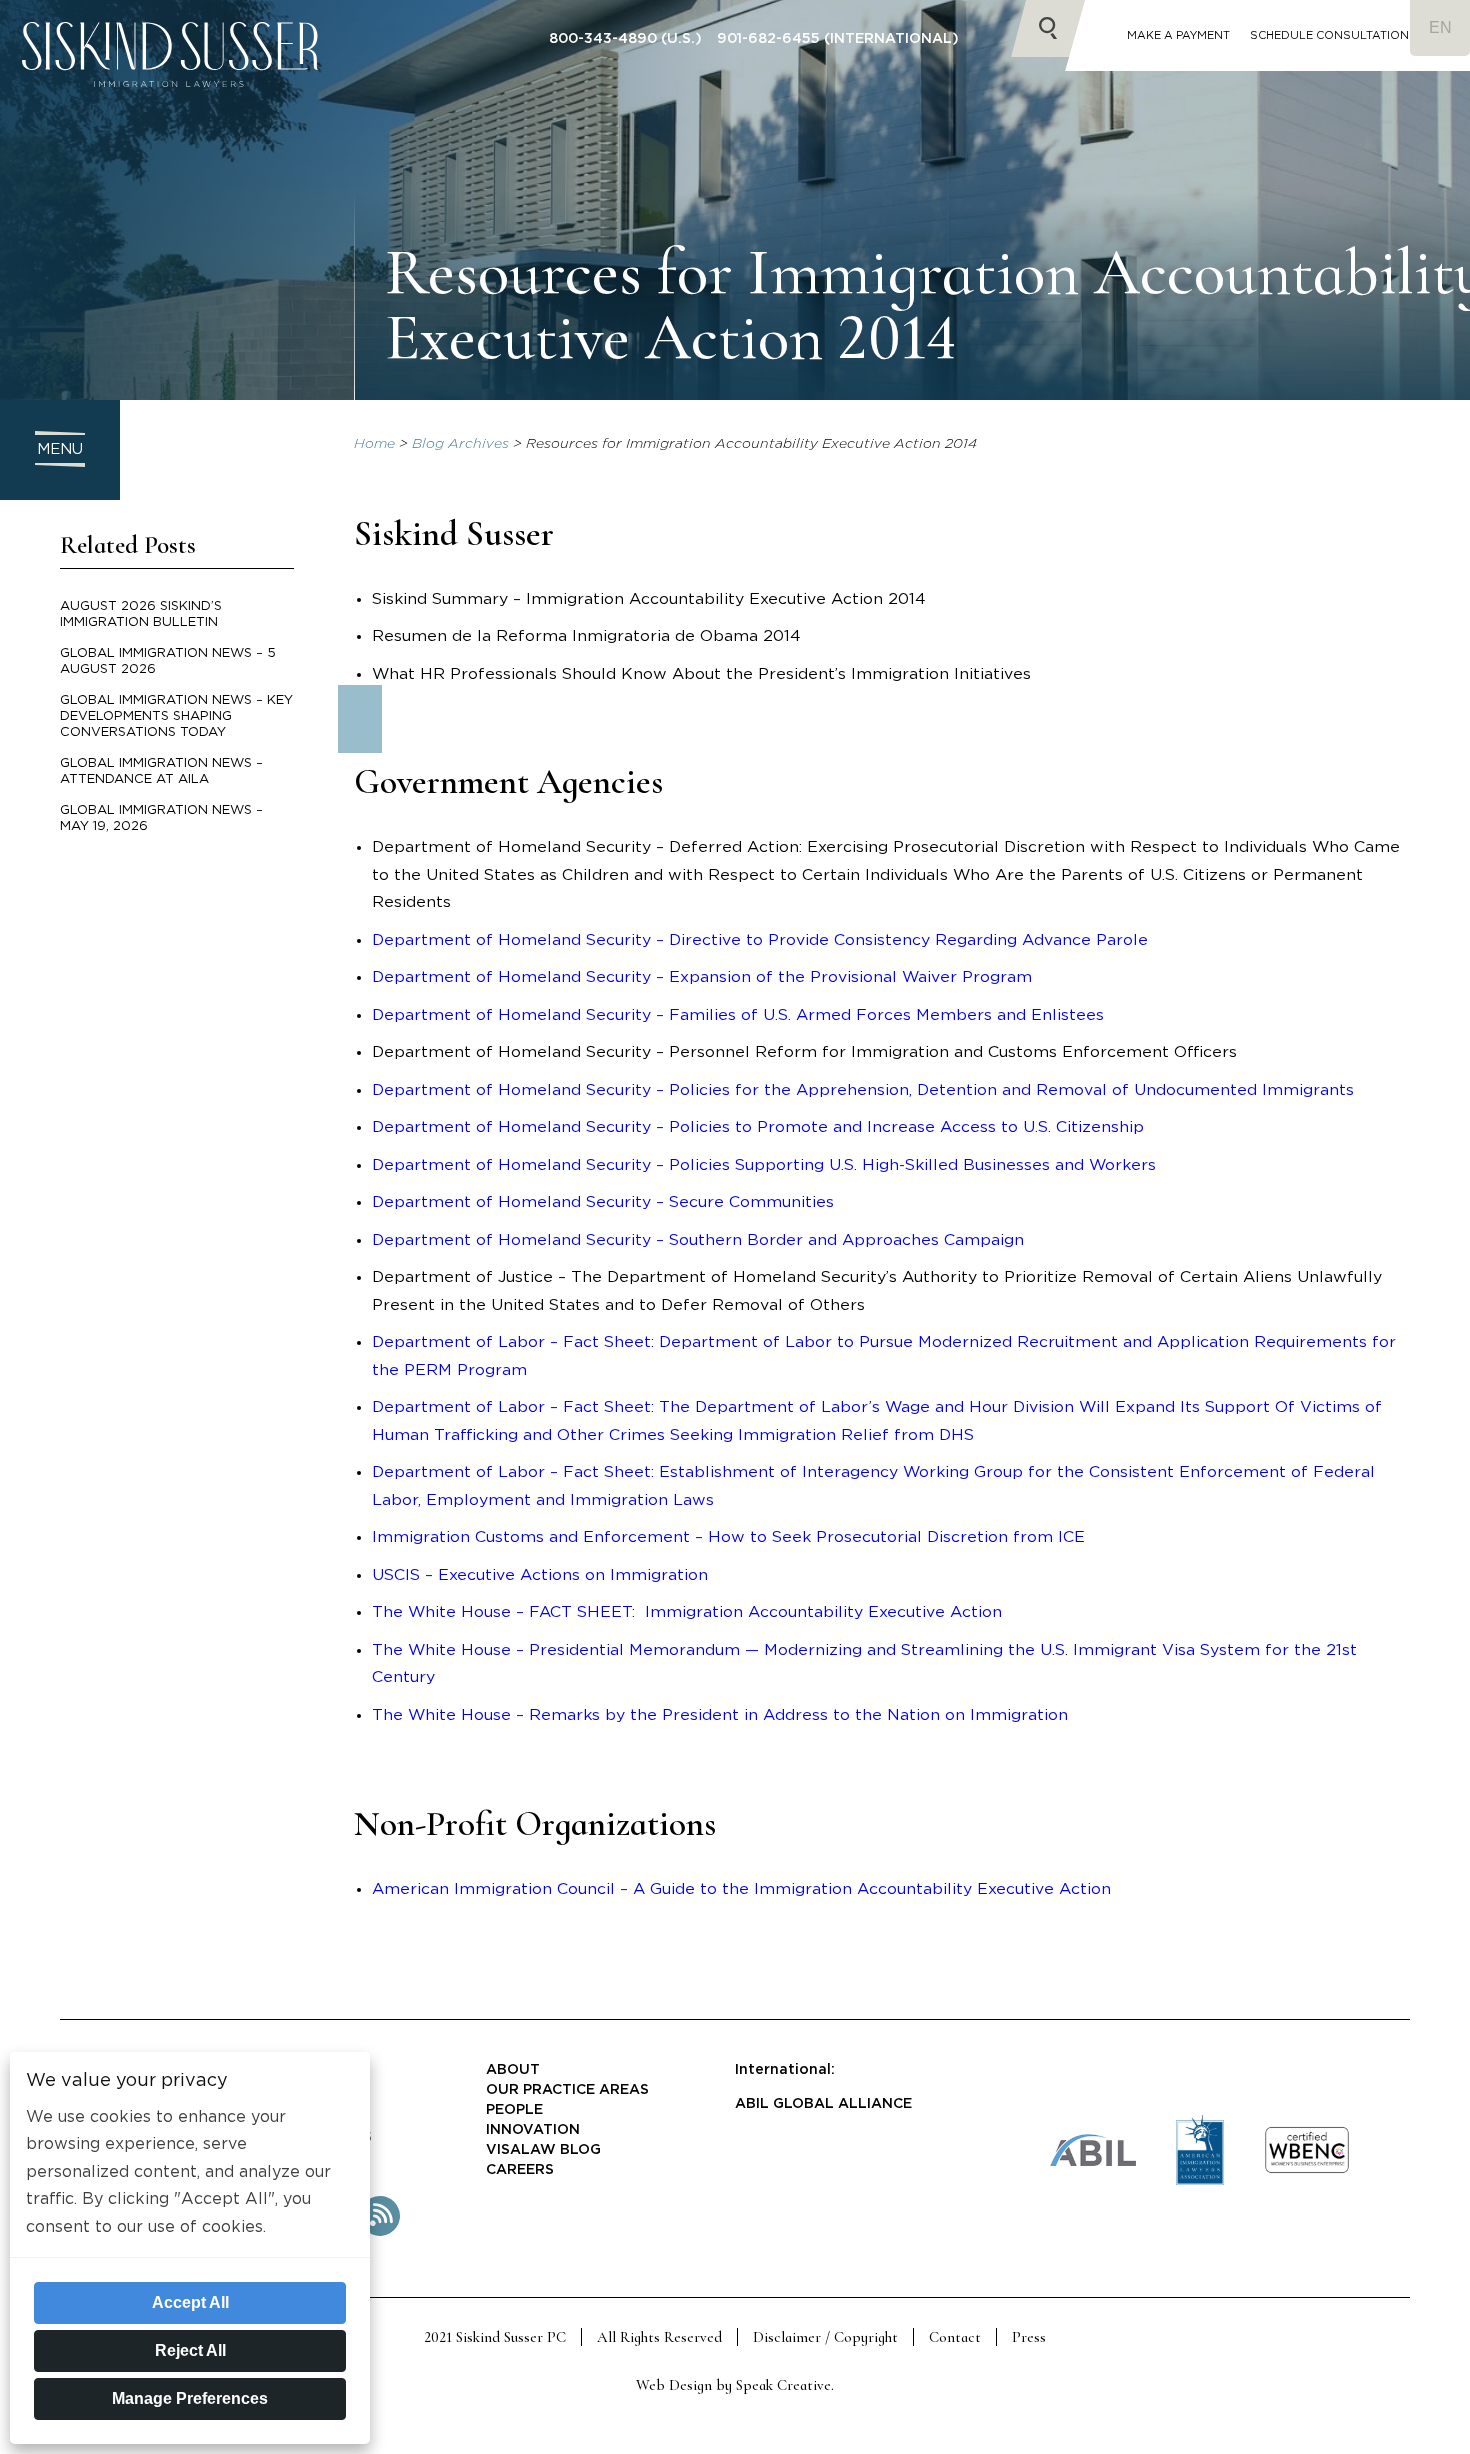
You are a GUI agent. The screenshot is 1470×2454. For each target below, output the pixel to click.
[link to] (1307, 2170)
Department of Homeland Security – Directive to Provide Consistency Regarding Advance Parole (760, 940)
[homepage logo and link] (170, 105)
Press (1029, 2337)
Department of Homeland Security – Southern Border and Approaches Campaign (698, 1240)
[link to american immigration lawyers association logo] (1200, 2181)
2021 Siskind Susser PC (495, 2337)
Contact (955, 2337)
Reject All (190, 2350)
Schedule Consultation (1329, 35)
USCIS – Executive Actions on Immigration (540, 1575)
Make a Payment (1178, 35)
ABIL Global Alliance (823, 2104)
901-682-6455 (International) (838, 39)
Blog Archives (460, 444)
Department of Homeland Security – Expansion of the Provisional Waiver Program (702, 977)
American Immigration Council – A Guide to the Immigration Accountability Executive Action (741, 1889)
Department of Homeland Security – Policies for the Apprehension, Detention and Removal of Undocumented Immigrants (863, 1090)
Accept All (190, 2302)
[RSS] (380, 2232)
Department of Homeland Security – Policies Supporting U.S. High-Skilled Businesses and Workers (764, 1165)
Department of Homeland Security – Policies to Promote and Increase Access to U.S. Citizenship (758, 1127)
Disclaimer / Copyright (825, 2337)
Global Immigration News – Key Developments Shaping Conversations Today (176, 716)
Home (374, 444)
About (513, 2070)
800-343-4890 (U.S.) (625, 39)
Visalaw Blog (543, 2150)
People (514, 2110)
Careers (520, 2170)
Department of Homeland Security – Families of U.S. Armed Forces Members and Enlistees (738, 1015)
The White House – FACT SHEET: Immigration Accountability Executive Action (687, 1612)
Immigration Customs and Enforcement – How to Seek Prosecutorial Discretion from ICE (728, 1537)
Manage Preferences (190, 2398)
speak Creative (783, 2385)
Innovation (533, 2130)
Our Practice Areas (567, 2090)
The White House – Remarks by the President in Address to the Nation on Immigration (720, 1715)
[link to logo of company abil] (1093, 2162)
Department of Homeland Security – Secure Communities (603, 1202)
